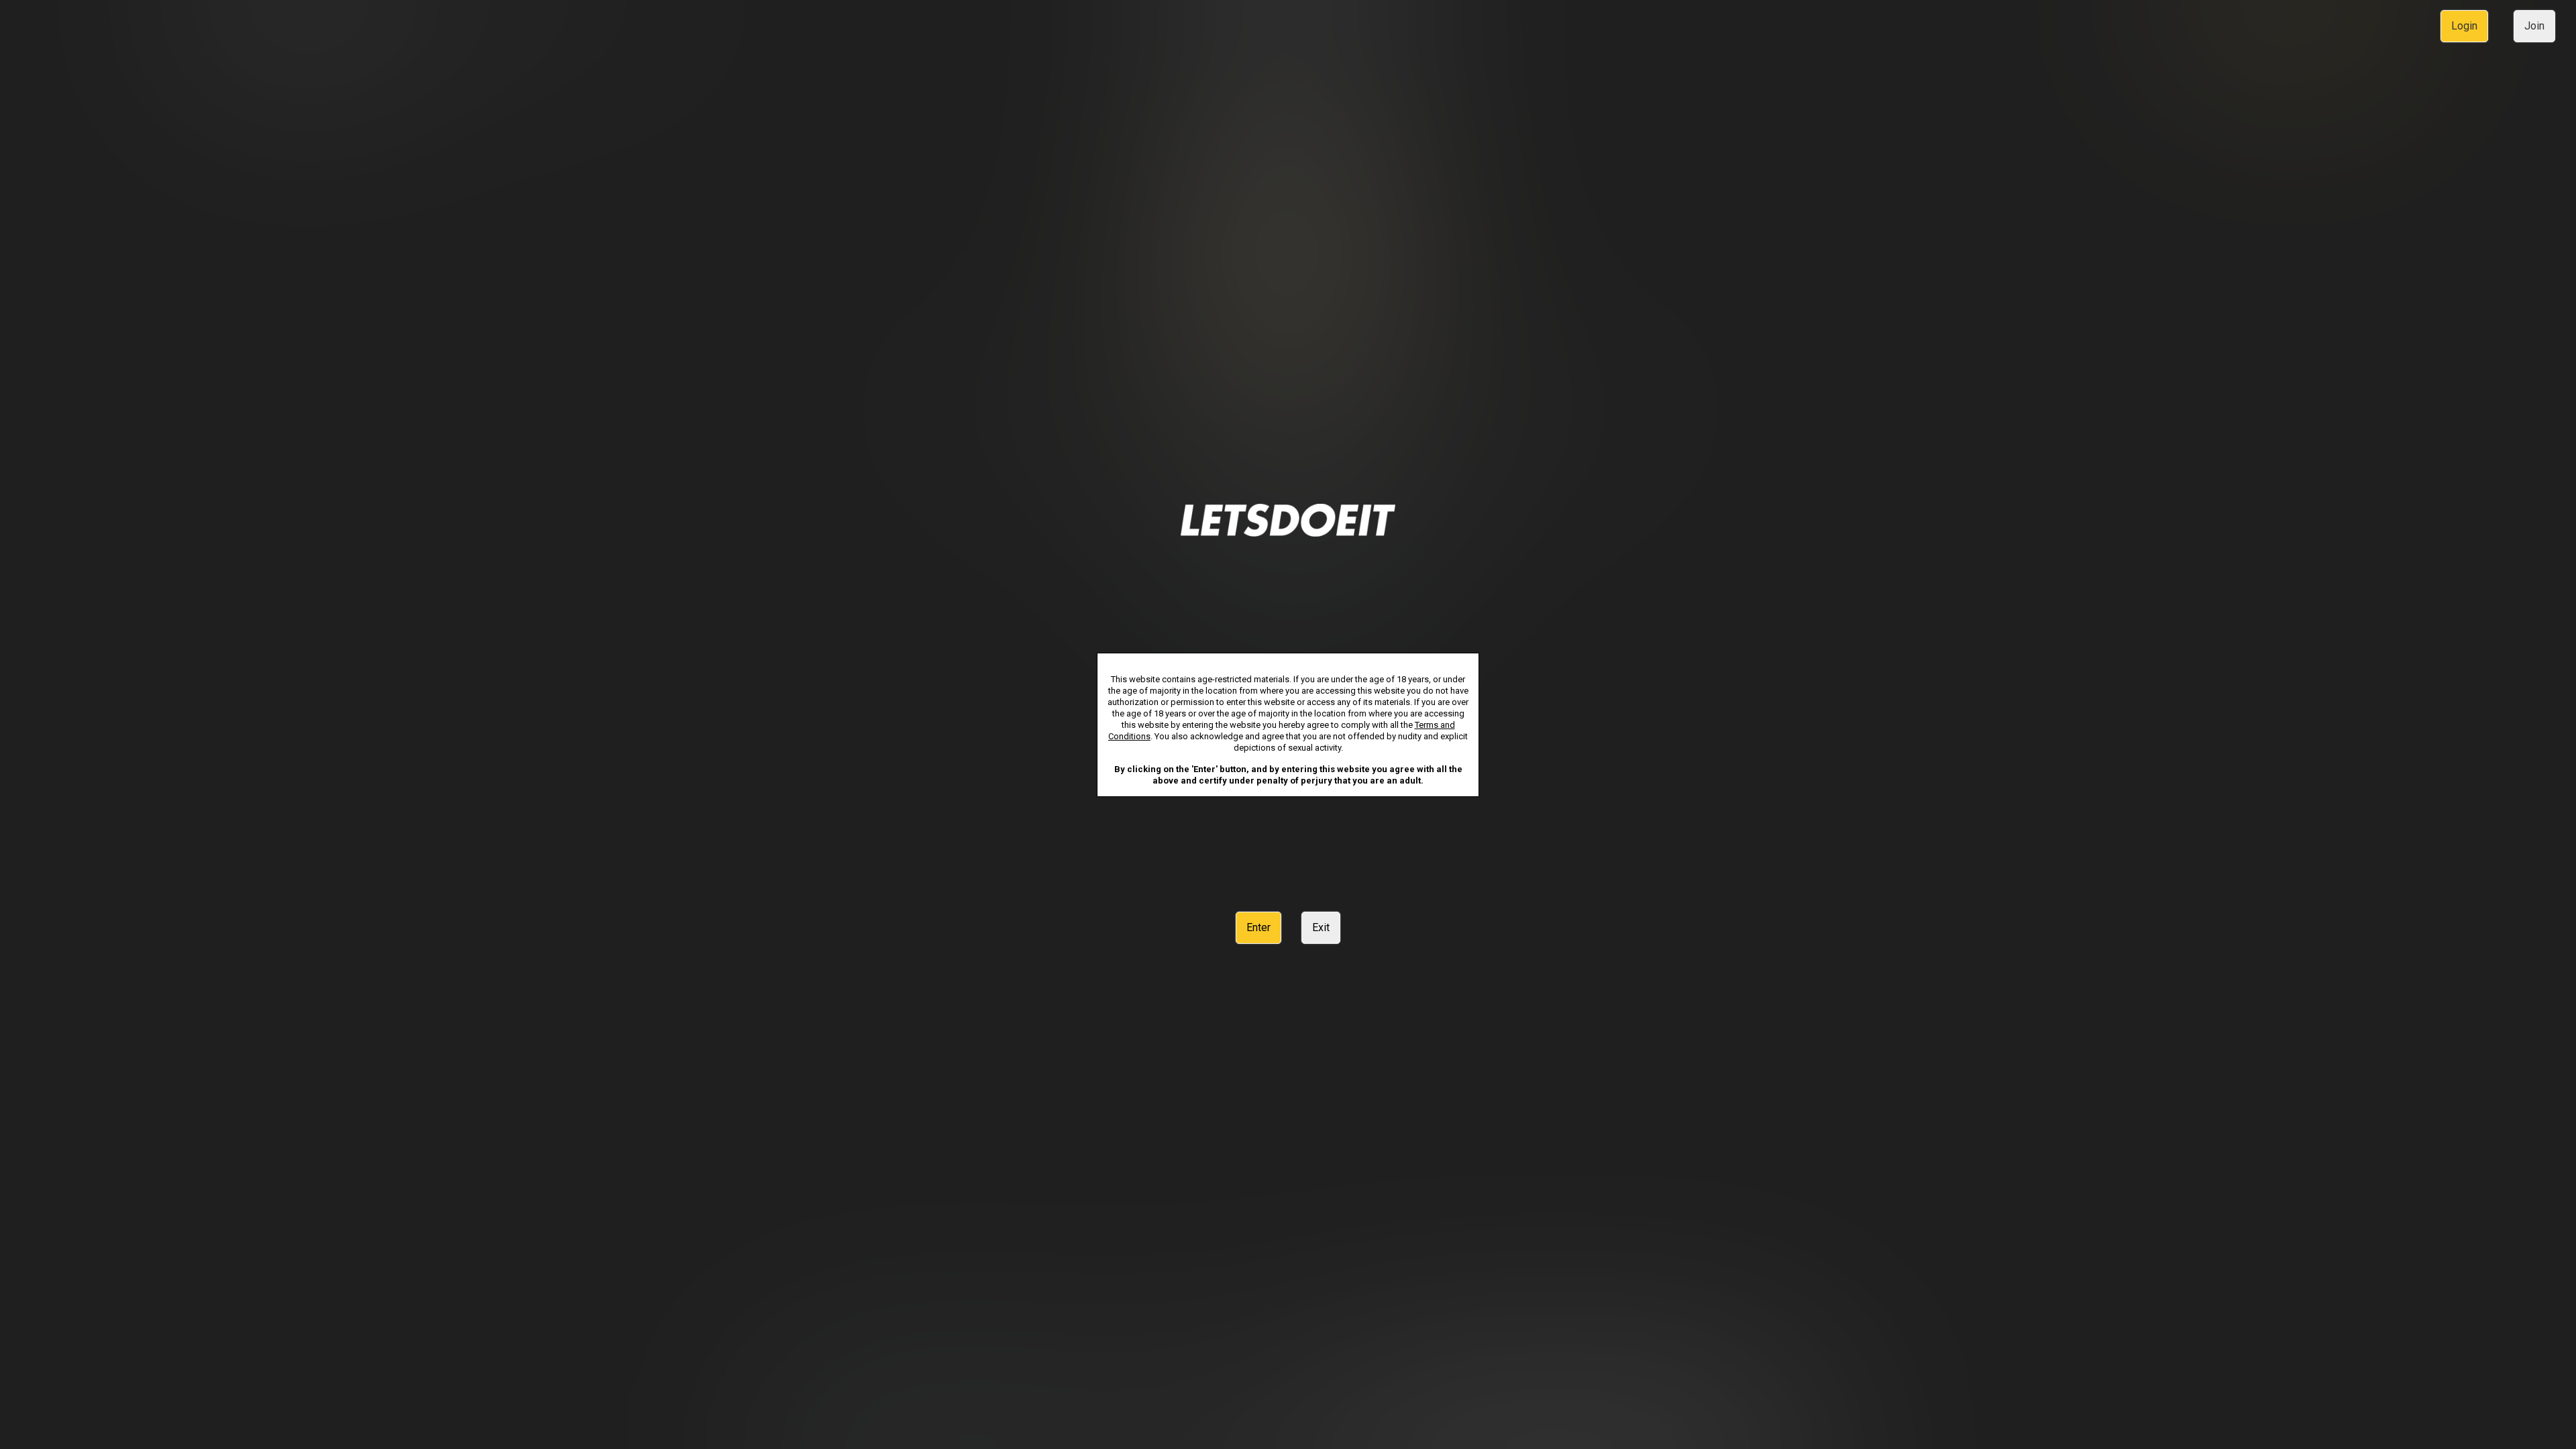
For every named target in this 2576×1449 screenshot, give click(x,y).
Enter (1258, 927)
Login (2464, 26)
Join (2534, 26)
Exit (1321, 927)
